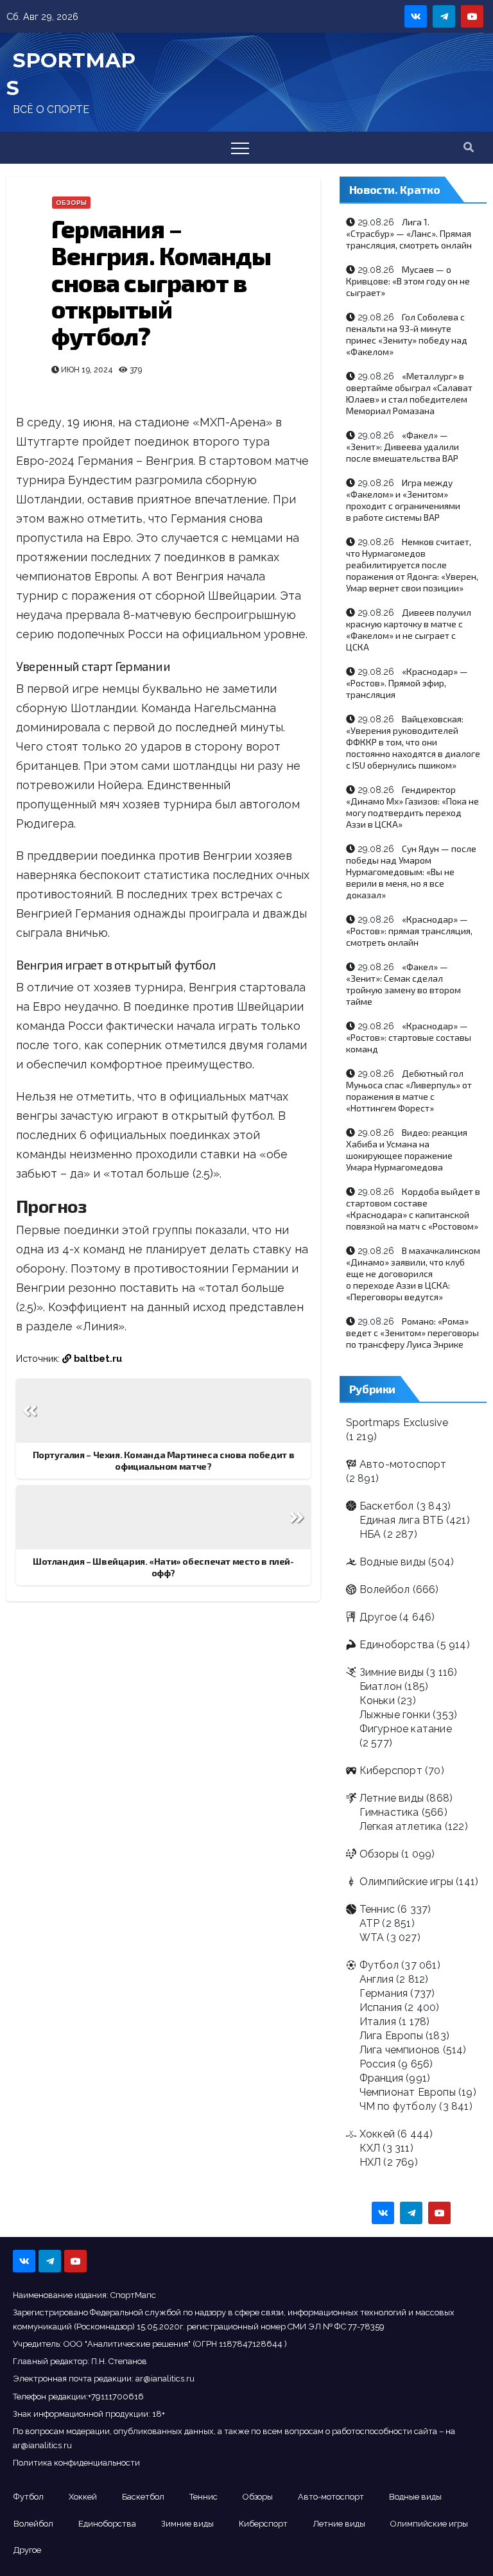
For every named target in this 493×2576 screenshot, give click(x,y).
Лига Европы (391, 2036)
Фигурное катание (406, 1729)
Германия (384, 1993)
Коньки (377, 1701)
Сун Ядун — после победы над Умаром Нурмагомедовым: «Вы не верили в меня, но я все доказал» (411, 872)
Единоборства (397, 1645)
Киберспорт (391, 1771)
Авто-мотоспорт (403, 1464)
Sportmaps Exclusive (397, 1423)
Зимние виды (392, 1672)
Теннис (377, 1909)
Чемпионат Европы (408, 2092)
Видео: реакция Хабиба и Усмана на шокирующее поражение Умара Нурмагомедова (407, 1150)
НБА (370, 1534)
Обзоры (71, 203)
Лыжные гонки (395, 1715)
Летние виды (392, 1798)
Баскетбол (387, 1506)
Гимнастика (389, 1812)
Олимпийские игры (406, 1882)
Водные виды (393, 1562)
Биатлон (381, 1686)
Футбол (379, 1965)
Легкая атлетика (401, 1826)
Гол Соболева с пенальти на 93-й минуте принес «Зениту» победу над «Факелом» (407, 334)
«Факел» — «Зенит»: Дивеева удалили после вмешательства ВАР (402, 447)
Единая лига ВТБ (402, 1520)
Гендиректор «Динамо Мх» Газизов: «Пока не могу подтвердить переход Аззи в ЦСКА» (412, 807)
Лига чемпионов (400, 2050)
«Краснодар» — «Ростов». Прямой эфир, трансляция (407, 683)
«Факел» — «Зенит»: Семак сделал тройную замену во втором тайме (403, 984)
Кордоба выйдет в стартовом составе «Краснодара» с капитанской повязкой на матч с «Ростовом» (413, 1209)
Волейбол (385, 1589)
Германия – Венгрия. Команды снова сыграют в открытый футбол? (161, 282)
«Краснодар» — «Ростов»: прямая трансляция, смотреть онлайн (409, 931)
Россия (377, 2064)
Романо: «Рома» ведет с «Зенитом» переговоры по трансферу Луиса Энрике (412, 1333)
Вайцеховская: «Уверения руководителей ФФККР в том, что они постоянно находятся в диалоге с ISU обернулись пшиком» (413, 742)
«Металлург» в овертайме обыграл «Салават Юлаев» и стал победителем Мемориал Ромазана (409, 393)
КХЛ (370, 2148)
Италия (378, 2022)
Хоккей (377, 2134)
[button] (469, 147)
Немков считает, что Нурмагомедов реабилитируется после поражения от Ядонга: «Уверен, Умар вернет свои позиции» (412, 565)
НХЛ (370, 2162)
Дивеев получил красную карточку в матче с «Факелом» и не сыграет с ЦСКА (409, 630)
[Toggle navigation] (240, 148)
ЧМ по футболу (398, 2106)
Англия (376, 1979)
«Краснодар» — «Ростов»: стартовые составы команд (409, 1037)
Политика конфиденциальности (76, 2463)
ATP (370, 1923)
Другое (378, 1617)
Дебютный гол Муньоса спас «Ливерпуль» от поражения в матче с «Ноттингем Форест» (409, 1091)
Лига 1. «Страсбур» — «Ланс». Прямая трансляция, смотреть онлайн (409, 233)
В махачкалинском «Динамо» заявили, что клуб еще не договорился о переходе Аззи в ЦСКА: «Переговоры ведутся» (413, 1274)
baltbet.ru (98, 1358)
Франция (381, 2078)
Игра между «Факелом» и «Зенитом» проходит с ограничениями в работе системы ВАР (403, 500)
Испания (381, 2007)
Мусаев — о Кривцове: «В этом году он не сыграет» (408, 281)
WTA (372, 1937)
